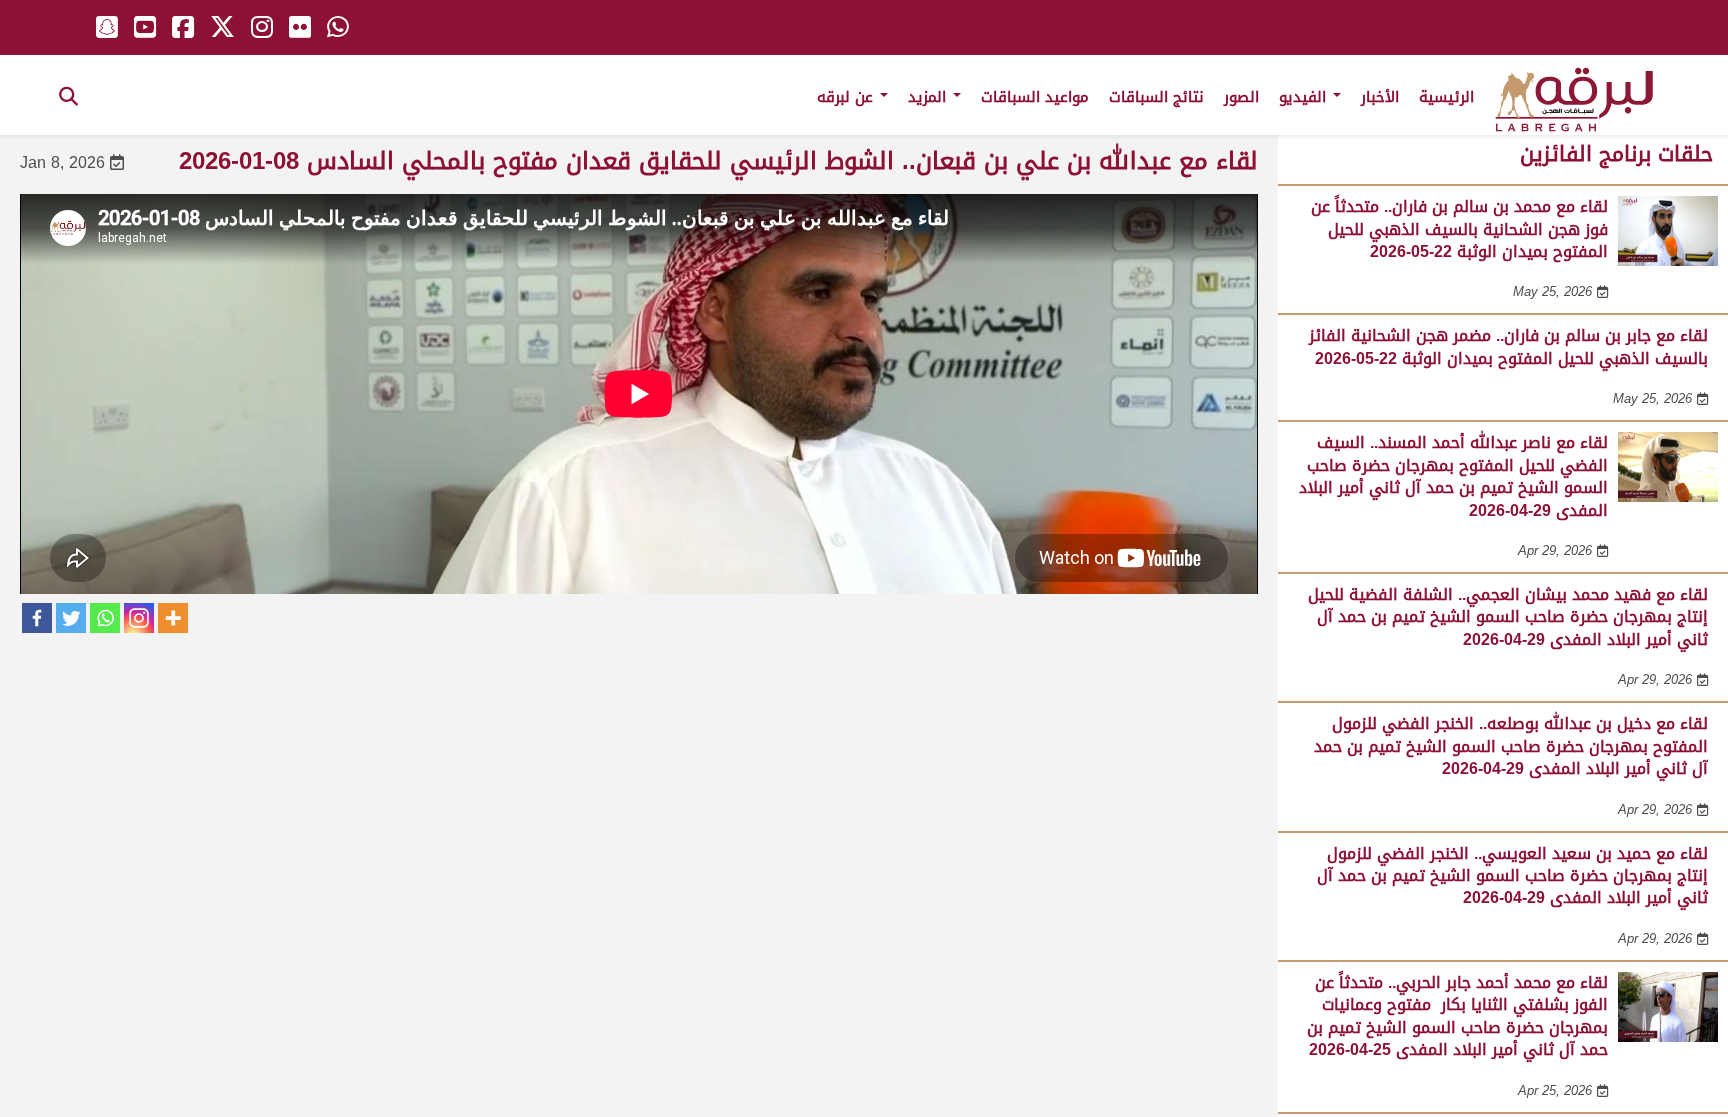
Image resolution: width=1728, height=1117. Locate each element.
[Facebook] (37, 618)
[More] (173, 618)
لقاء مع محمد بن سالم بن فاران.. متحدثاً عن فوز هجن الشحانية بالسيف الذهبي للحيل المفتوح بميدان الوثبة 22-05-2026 (1459, 229)
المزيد (929, 97)
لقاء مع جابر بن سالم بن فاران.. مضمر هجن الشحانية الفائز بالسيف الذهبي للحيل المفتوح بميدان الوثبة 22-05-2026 (1508, 346)
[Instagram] (139, 618)
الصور (1241, 97)
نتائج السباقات (1156, 97)
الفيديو (1305, 97)
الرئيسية (1446, 97)
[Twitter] (71, 618)
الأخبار (1380, 97)
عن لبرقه (847, 97)
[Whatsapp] (105, 618)
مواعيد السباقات (1035, 97)
